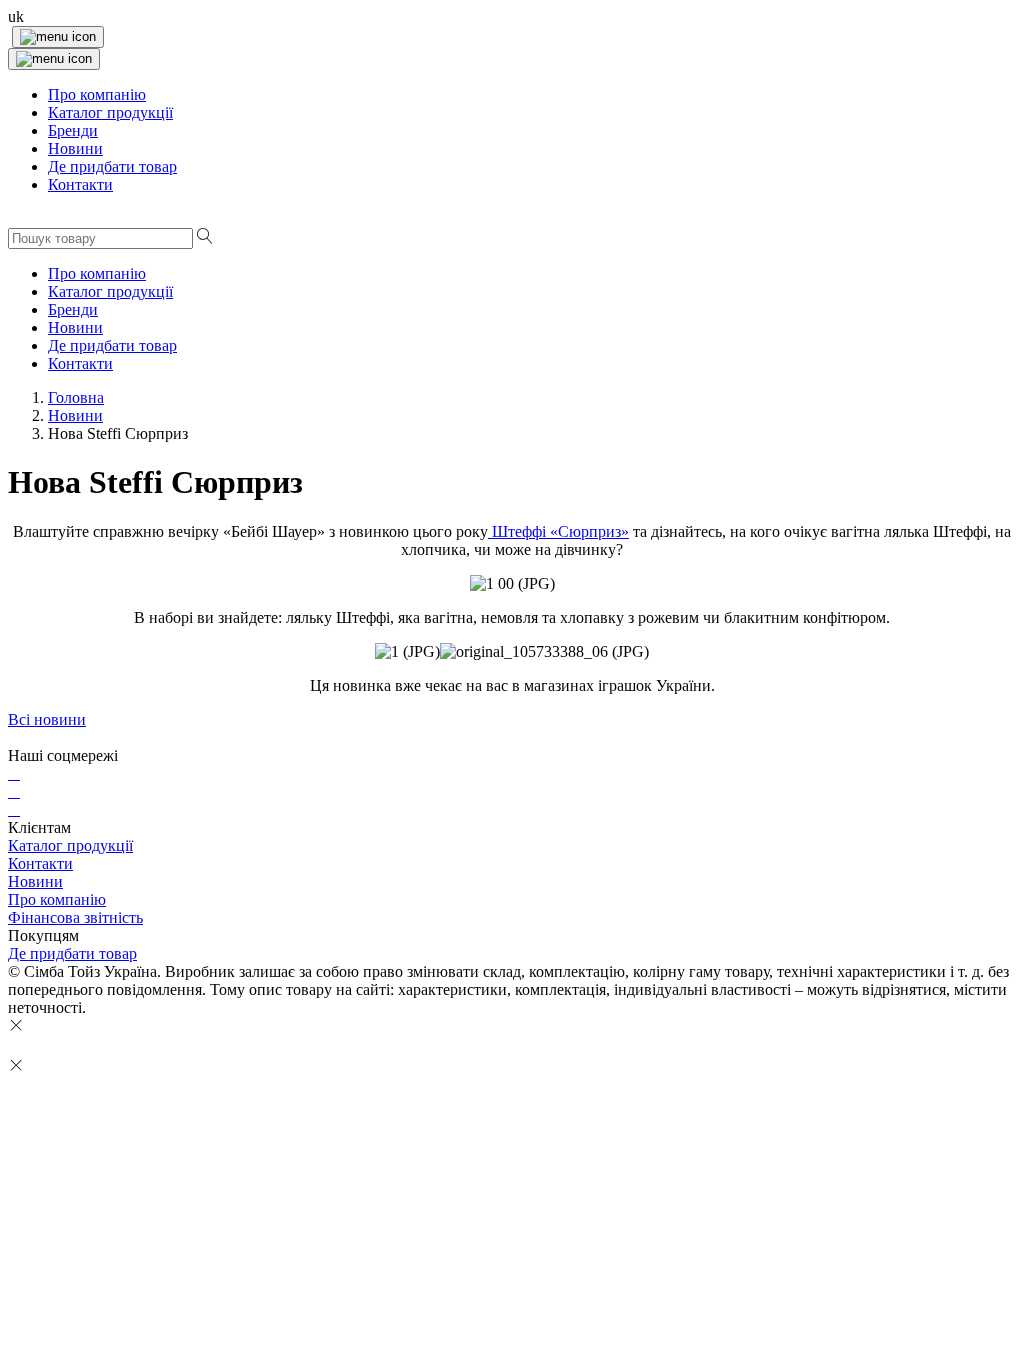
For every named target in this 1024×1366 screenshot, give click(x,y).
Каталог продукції (70, 845)
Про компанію (57, 899)
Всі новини (47, 719)
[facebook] (14, 773)
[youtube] (14, 809)
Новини (35, 881)
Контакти (40, 863)
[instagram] (14, 791)
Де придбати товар (72, 953)
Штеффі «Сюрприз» (558, 531)
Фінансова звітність (75, 917)
